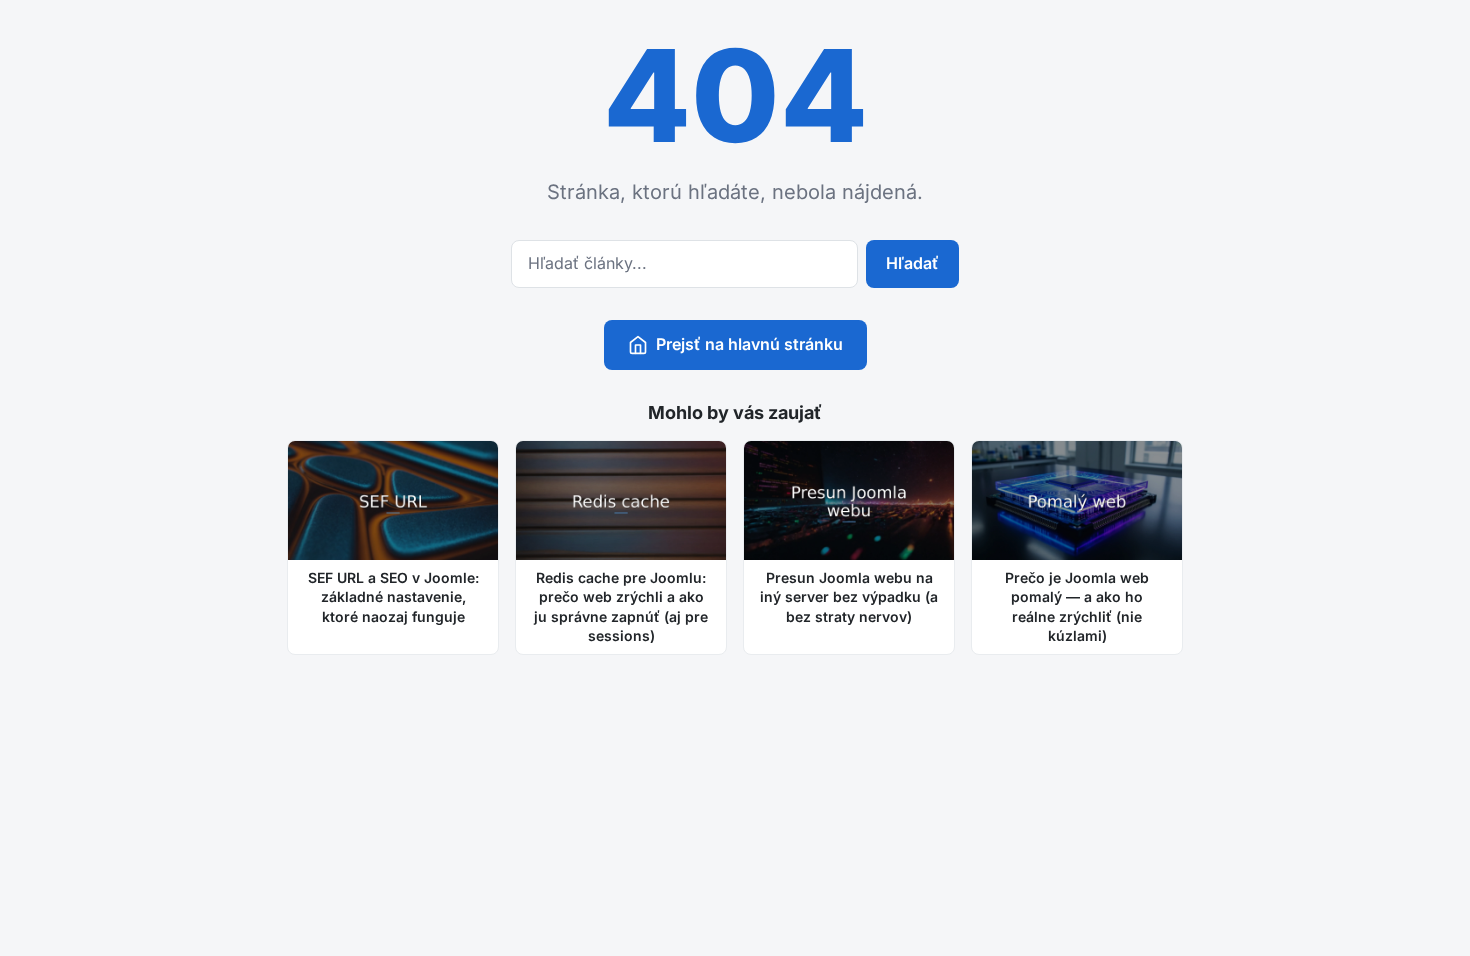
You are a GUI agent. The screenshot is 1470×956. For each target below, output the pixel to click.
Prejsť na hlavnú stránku (749, 344)
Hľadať (912, 263)
